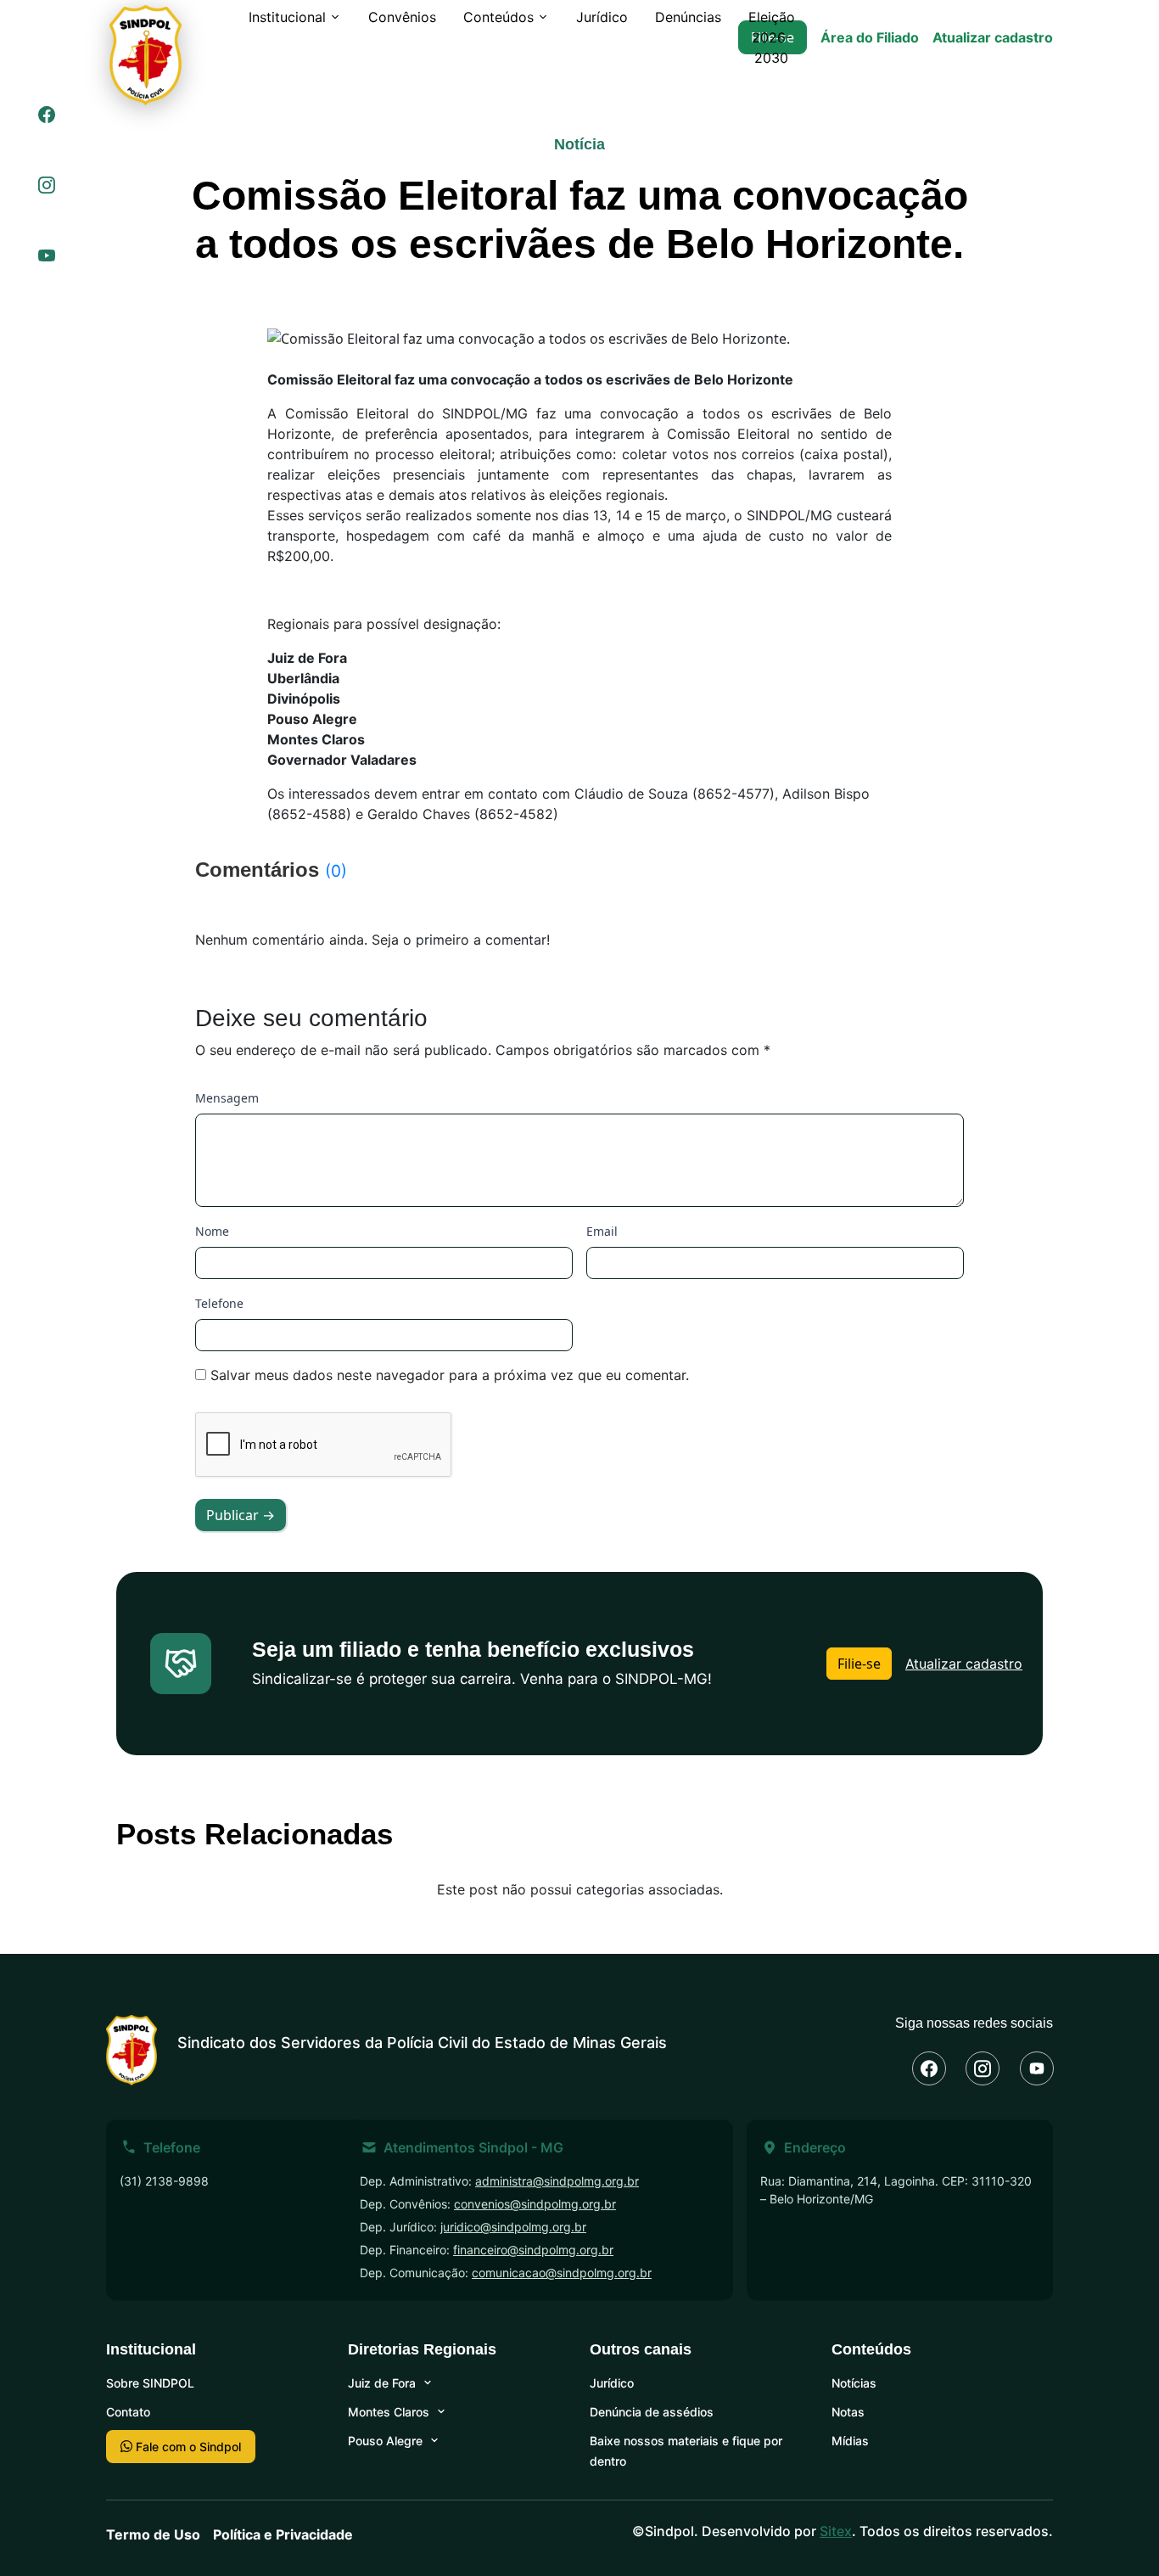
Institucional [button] (287, 17)
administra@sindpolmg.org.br (557, 2181)
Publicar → (241, 1515)
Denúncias (688, 17)
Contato (128, 2412)
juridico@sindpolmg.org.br (513, 2227)
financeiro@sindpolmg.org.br (533, 2250)
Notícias (854, 2383)
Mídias (850, 2441)
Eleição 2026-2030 (772, 37)
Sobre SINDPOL (150, 2383)
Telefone (219, 1303)
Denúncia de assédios (652, 2412)
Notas (848, 2412)
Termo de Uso (153, 2534)
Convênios (402, 17)
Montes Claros (389, 2412)
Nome (212, 1231)
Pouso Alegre (385, 2441)
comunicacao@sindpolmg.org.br (562, 2273)
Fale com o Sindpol (187, 2447)
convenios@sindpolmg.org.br (535, 2204)
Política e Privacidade (283, 2534)
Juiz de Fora (382, 2383)
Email (602, 1231)
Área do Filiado (870, 37)
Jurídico (602, 17)
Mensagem (227, 1098)
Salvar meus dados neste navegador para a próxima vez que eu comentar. (450, 1375)
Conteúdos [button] (498, 17)
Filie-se (859, 1664)
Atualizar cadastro (993, 37)
